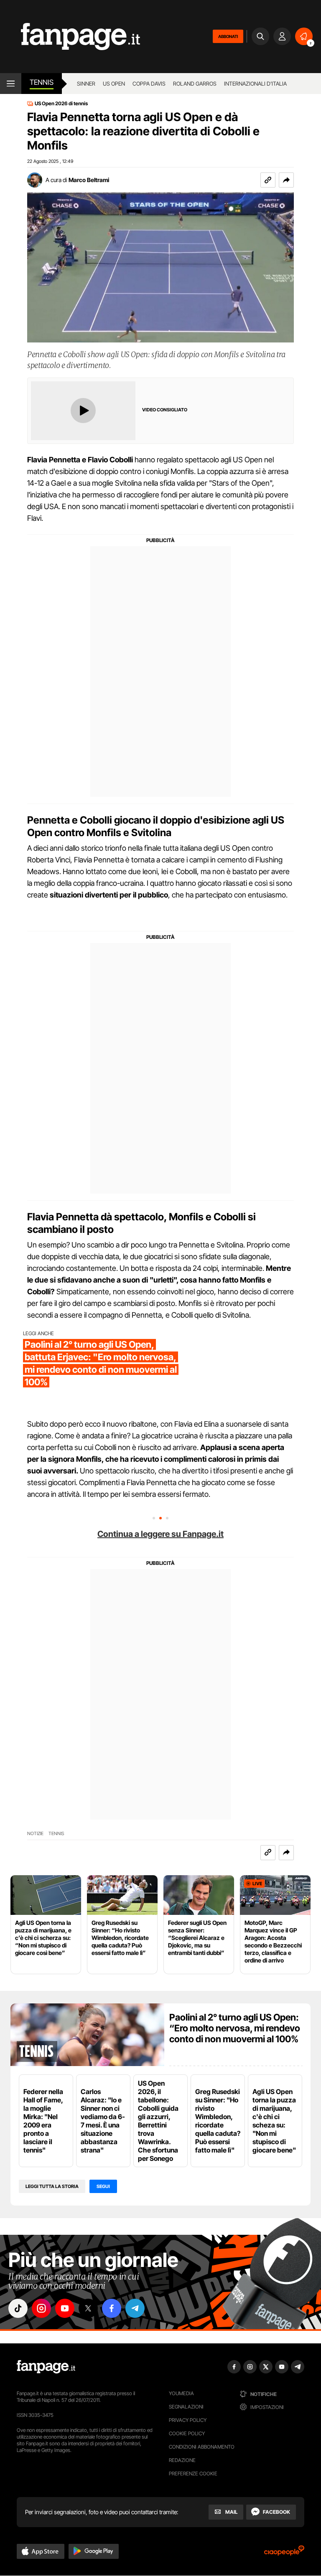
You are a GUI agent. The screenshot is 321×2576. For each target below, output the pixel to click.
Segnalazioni (186, 2407)
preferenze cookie (193, 2473)
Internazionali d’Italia (255, 84)
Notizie (35, 1834)
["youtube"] (65, 2308)
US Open (114, 84)
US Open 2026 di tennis (61, 104)
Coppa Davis (149, 84)
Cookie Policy (187, 2433)
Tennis (42, 82)
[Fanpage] (46, 2367)
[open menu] (11, 84)
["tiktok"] (18, 2308)
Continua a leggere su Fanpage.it (160, 1534)
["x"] (88, 2308)
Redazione (182, 2460)
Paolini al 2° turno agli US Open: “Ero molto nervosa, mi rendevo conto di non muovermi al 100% (235, 2028)
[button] (286, 180)
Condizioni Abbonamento (202, 2447)
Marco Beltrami (89, 180)
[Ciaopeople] (284, 2553)
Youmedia (181, 2393)
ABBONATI (228, 36)
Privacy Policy (188, 2420)
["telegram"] (135, 2308)
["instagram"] (41, 2308)
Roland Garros (195, 84)
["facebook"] (112, 2308)
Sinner (86, 84)
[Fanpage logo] (70, 37)
